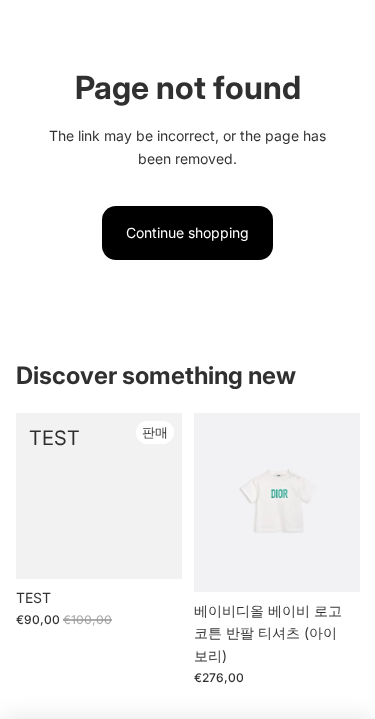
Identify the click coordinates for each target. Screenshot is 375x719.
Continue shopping (187, 232)
